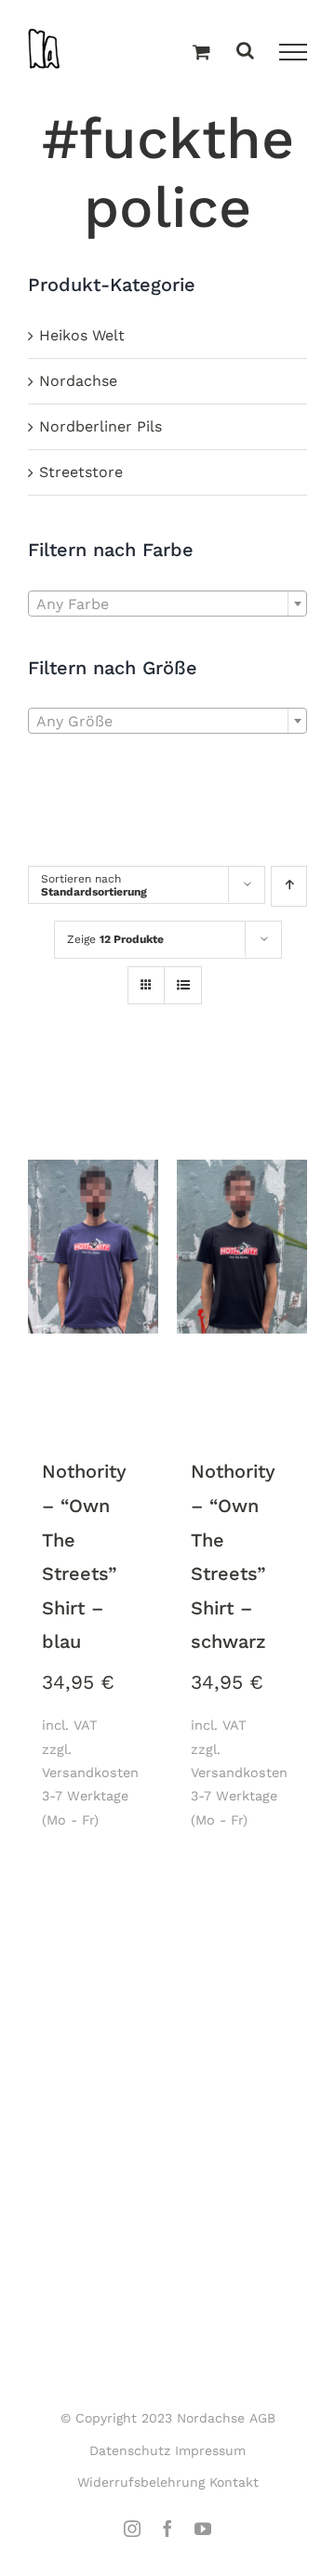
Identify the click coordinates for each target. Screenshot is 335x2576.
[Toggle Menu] (293, 52)
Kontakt (234, 2482)
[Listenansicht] (183, 987)
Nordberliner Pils (100, 426)
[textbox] (167, 604)
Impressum (210, 2450)
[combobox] (167, 604)
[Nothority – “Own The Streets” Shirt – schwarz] (242, 1248)
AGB (262, 2418)
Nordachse (78, 381)
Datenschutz (130, 2450)
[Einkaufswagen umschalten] (201, 53)
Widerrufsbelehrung (141, 2482)
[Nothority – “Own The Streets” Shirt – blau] (93, 1248)
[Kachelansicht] (146, 969)
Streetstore (81, 472)
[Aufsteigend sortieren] (289, 886)
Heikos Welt (82, 335)
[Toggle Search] (245, 52)
